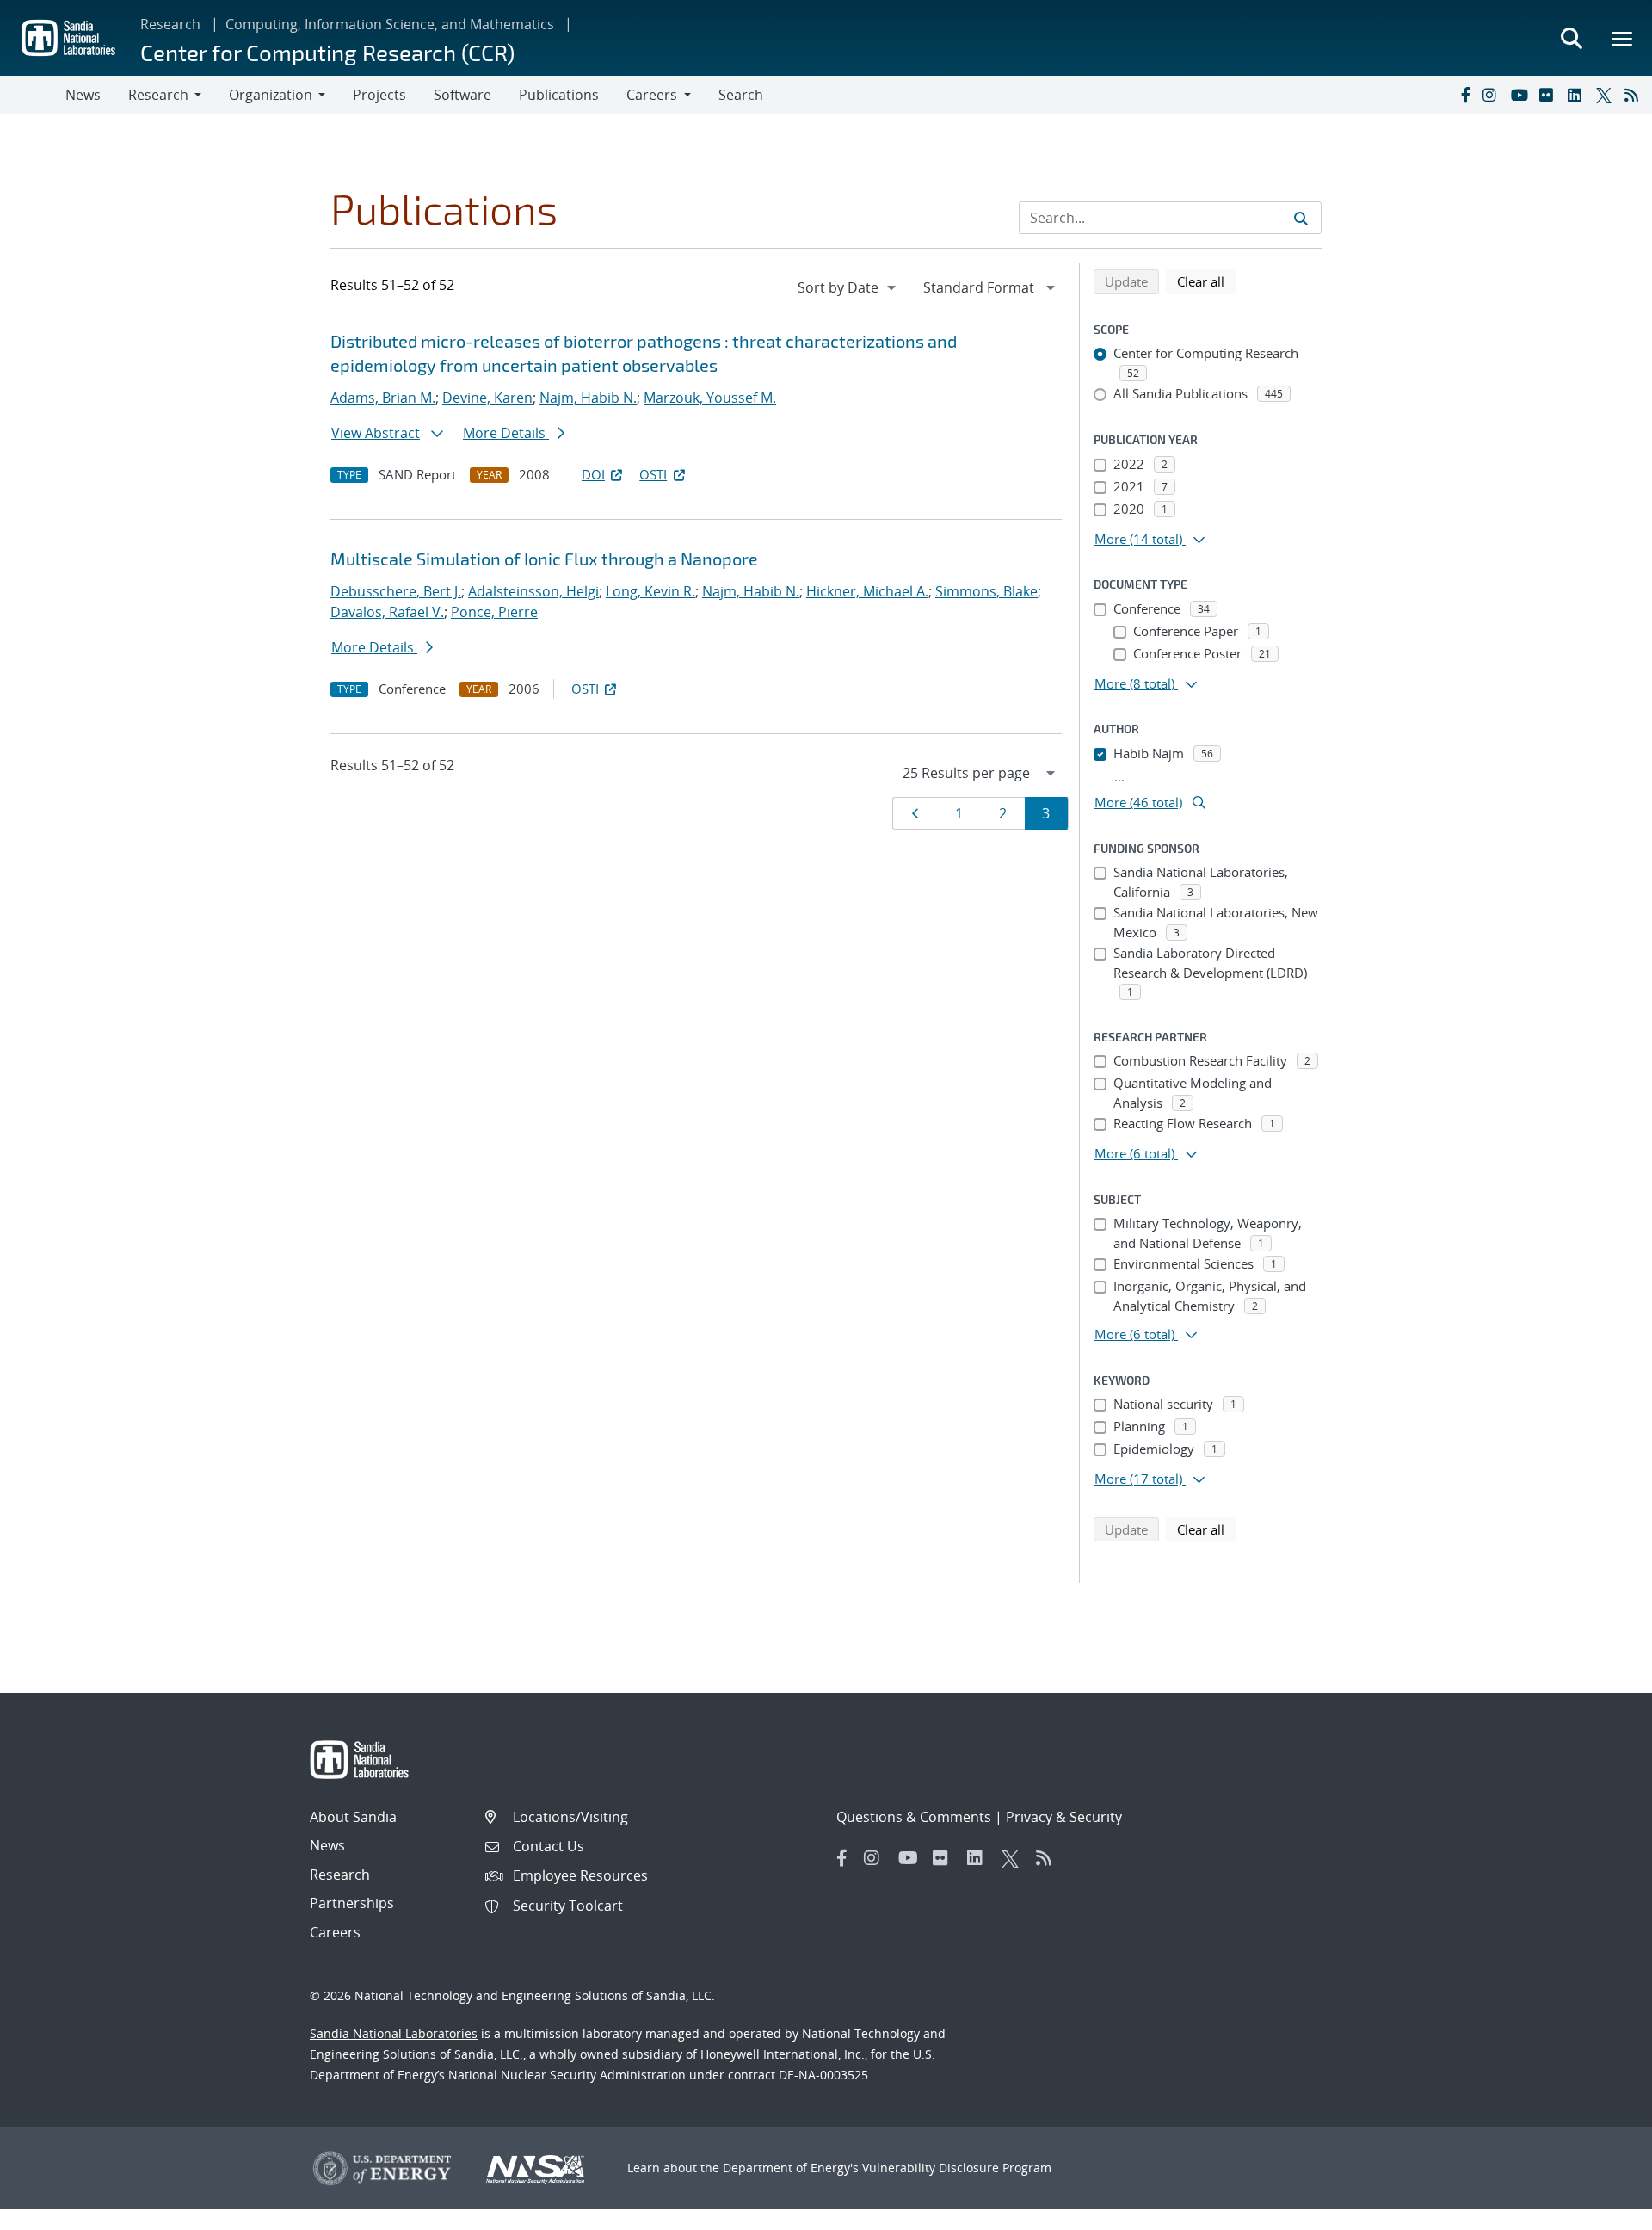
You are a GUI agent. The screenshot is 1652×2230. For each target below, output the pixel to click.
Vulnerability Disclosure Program (957, 2168)
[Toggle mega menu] (1623, 38)
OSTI (653, 474)
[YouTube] (1521, 95)
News (83, 95)
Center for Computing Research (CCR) (327, 52)
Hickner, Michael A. (867, 591)
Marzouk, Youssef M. (710, 398)
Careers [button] (652, 95)
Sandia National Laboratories (394, 2033)
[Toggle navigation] (33, 95)
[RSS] (1635, 95)
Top (1601, 2210)
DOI (593, 474)
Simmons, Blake (986, 591)
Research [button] (158, 95)
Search (741, 95)
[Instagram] (1493, 95)
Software (462, 95)
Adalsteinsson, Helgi (533, 591)
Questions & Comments (914, 1817)
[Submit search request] (1301, 218)
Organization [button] (271, 95)
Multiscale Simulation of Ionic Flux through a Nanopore (544, 559)
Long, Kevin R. (650, 591)
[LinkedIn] (1578, 95)
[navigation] (848, 287)
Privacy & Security (1064, 1817)
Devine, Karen (487, 398)
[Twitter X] (1606, 95)
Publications (559, 95)
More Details (506, 433)
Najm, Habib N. (588, 398)
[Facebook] (1464, 95)
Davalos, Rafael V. (387, 612)
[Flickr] (1550, 95)
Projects (379, 95)
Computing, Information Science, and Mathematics (390, 24)
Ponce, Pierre (494, 612)
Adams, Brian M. (383, 398)
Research (170, 24)
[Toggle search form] (1571, 38)
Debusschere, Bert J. (396, 591)
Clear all (1206, 281)
